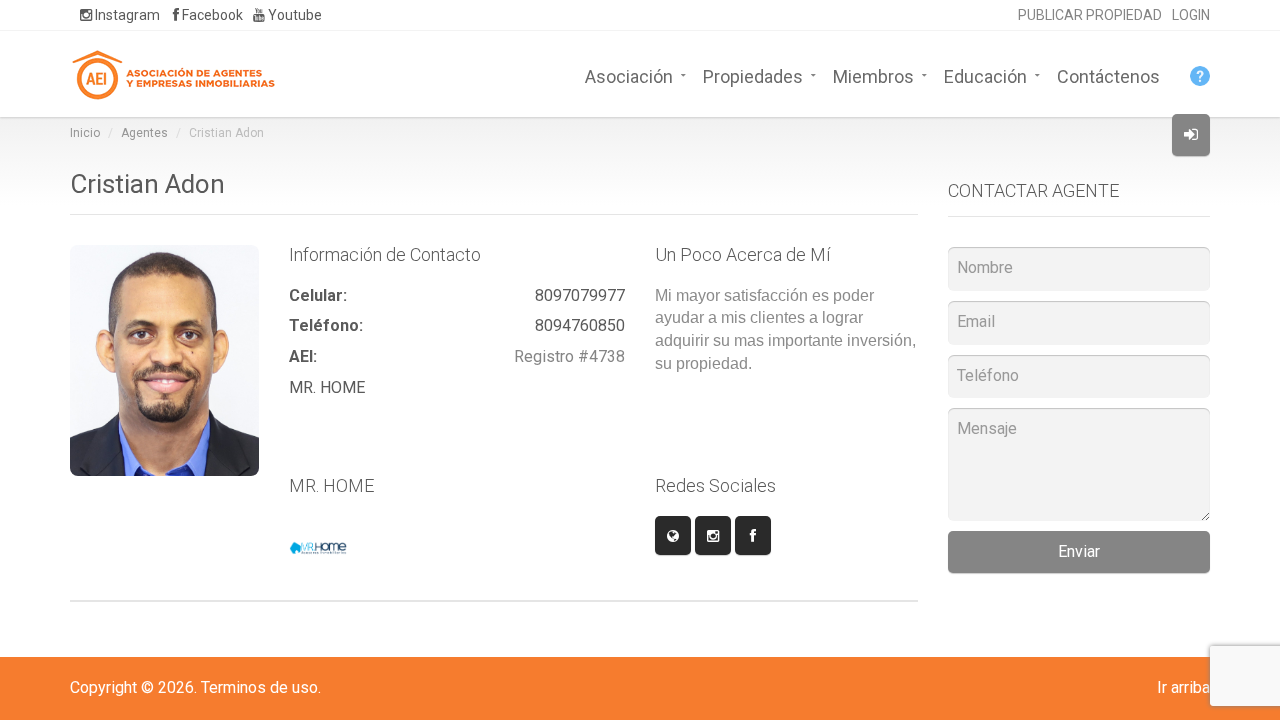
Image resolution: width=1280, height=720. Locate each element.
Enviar (1079, 551)
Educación (985, 75)
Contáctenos (1108, 75)
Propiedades (753, 75)
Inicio (85, 133)
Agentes (144, 133)
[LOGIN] (1191, 135)
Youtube (293, 15)
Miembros (873, 75)
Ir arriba (1183, 687)
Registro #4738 (569, 356)
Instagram (126, 15)
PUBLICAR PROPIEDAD (1090, 15)
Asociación (629, 75)
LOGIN (1191, 15)
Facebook (211, 15)
